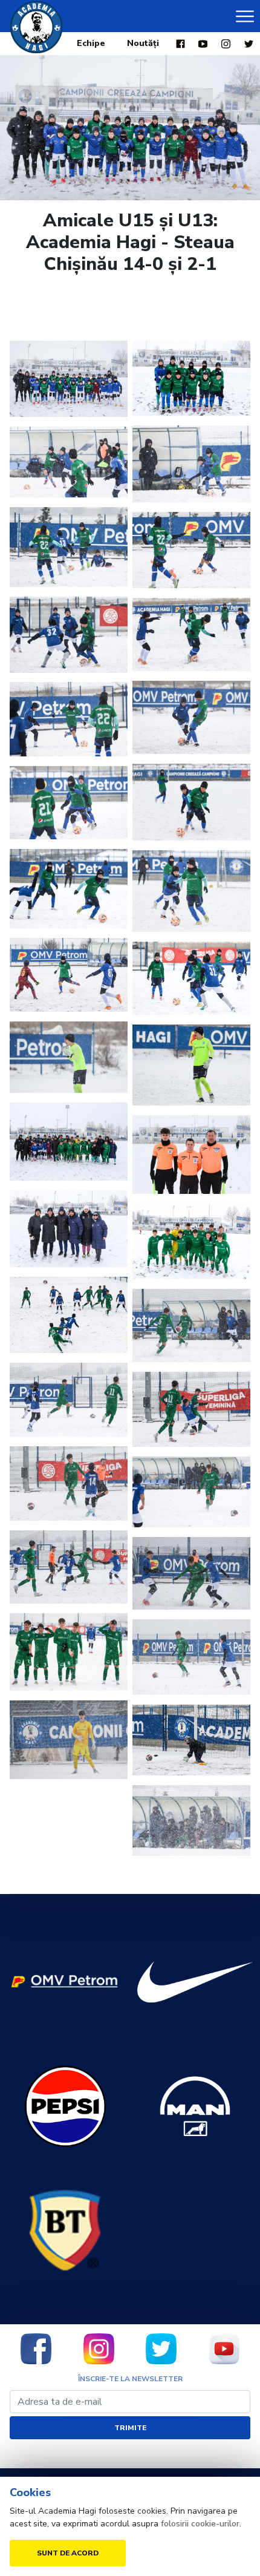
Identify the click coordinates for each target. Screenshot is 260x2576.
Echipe (91, 43)
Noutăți (143, 43)
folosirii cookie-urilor (200, 2524)
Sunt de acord (68, 2553)
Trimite (130, 2428)
